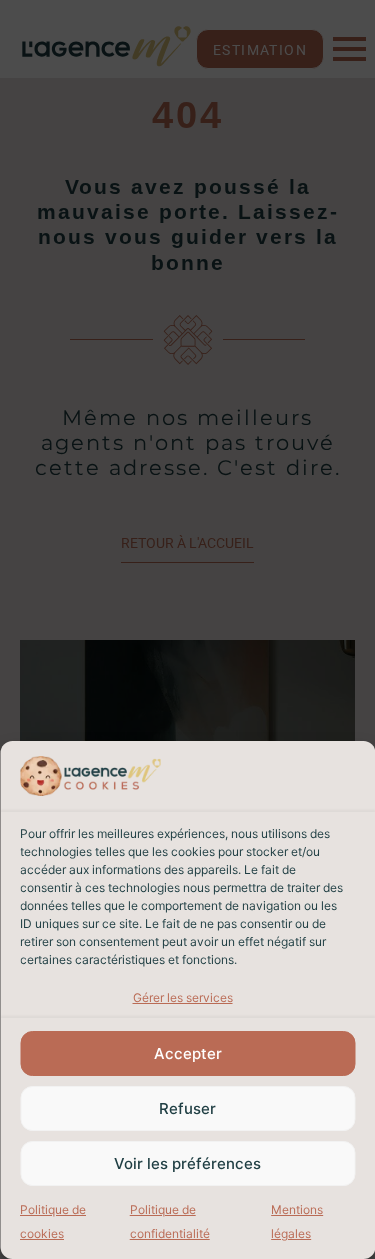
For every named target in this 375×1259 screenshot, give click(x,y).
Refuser (187, 1108)
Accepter (188, 1053)
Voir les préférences (187, 1163)
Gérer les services (183, 997)
